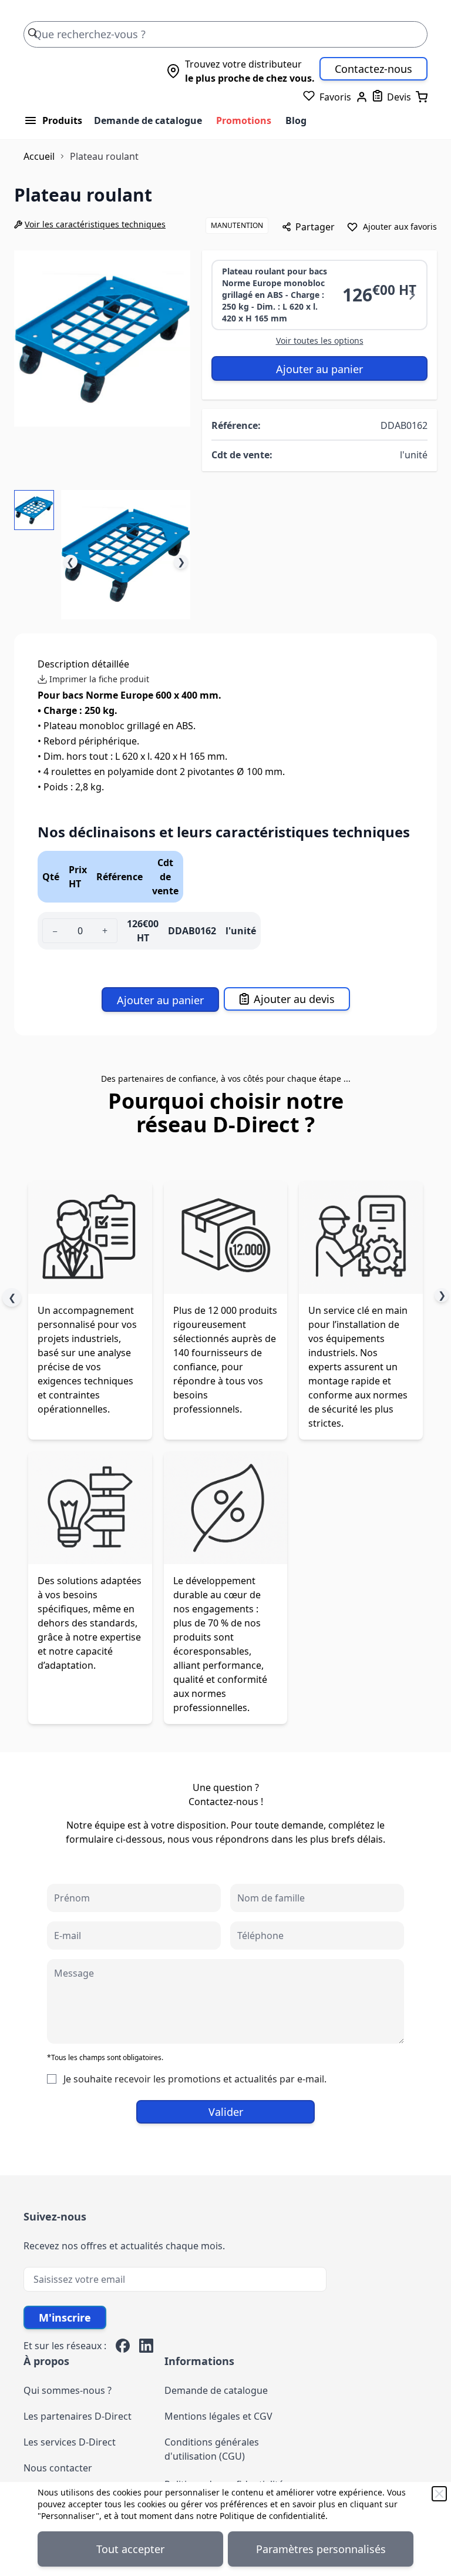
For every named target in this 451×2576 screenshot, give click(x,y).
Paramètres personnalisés (321, 2549)
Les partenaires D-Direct (78, 2416)
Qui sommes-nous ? (68, 2390)
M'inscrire (65, 2317)
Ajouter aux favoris (400, 227)
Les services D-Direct (70, 2442)
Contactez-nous (373, 69)
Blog (296, 120)
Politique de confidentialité (272, 2516)
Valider (226, 2112)
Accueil (39, 156)
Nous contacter (58, 2468)
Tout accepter (130, 2549)
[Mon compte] (362, 97)
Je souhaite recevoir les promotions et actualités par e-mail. (195, 2079)
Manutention (237, 225)
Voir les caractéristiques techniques (95, 224)
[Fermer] (439, 2494)
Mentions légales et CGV (218, 2416)
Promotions (244, 120)
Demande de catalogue (148, 120)
